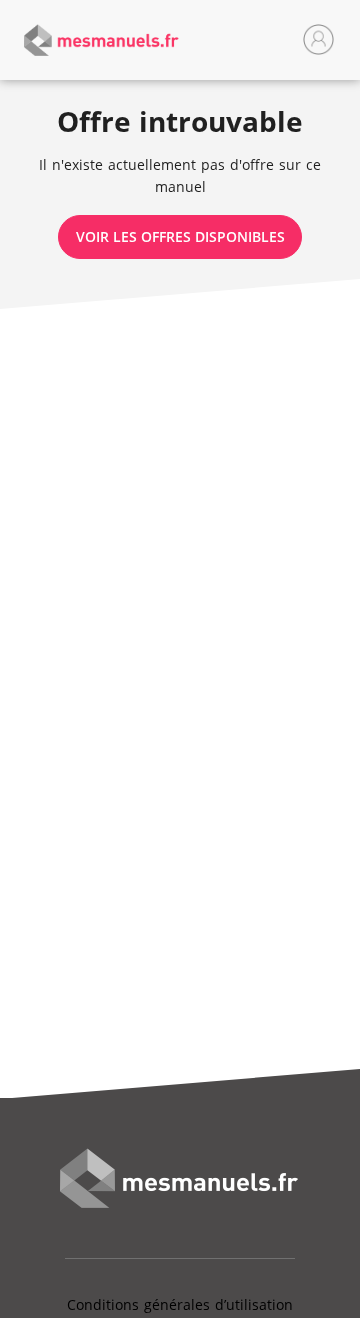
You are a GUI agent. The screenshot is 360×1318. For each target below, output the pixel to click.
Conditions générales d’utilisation (180, 1304)
